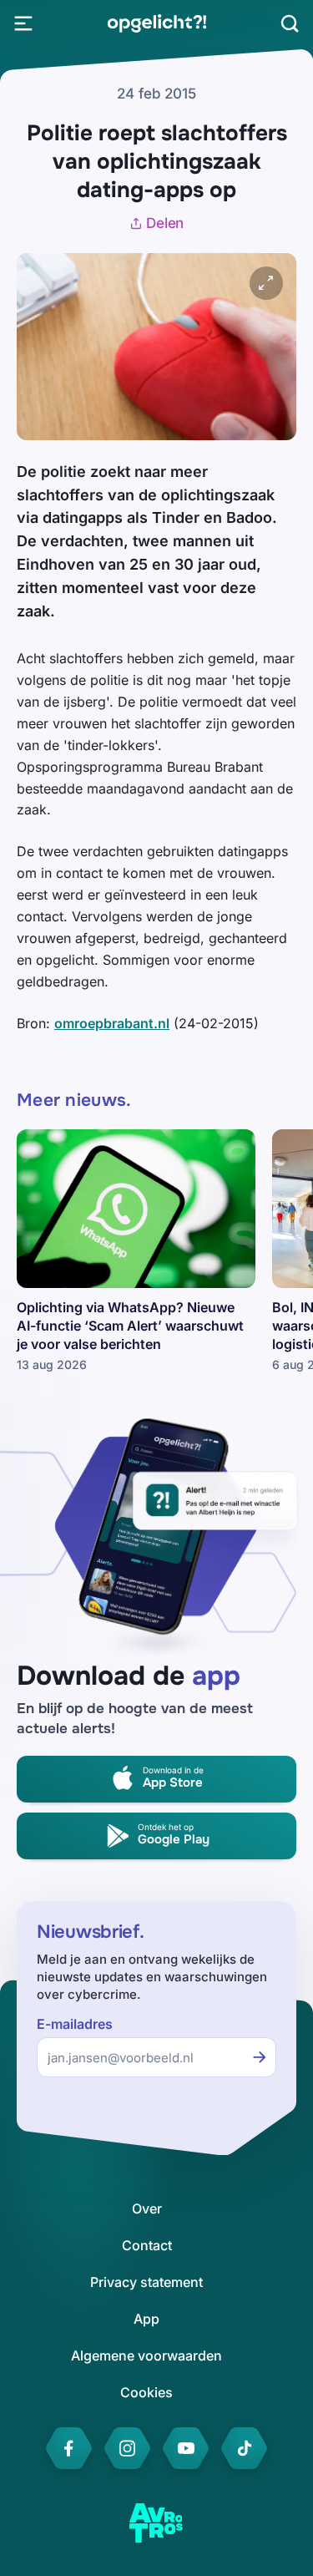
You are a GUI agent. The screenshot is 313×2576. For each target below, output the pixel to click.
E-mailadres (75, 2024)
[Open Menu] (23, 23)
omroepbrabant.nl (112, 1023)
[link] (156, 23)
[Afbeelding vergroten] (266, 283)
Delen (165, 223)
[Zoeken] (290, 23)
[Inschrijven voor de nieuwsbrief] (260, 2057)
